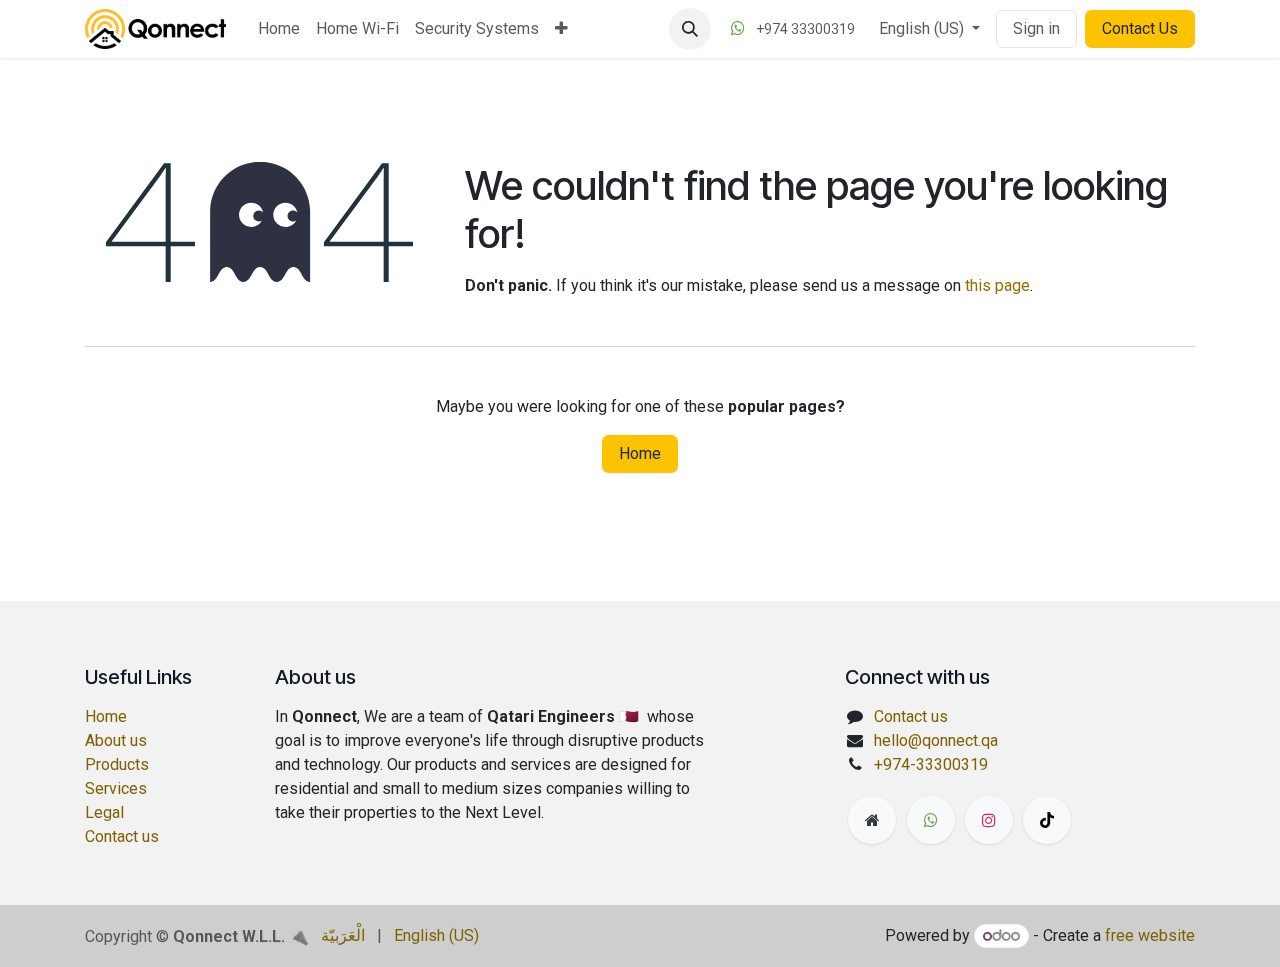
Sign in (1036, 28)
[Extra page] (872, 820)
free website (1150, 935)
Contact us (122, 836)
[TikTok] (1047, 820)
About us (116, 740)
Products (117, 764)
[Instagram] (989, 820)
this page (997, 285)
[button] (690, 29)
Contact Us (1140, 28)
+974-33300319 (931, 764)
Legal (104, 812)
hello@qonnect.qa (936, 740)
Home (640, 453)
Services (116, 788)
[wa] (931, 820)
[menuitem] (279, 29)
